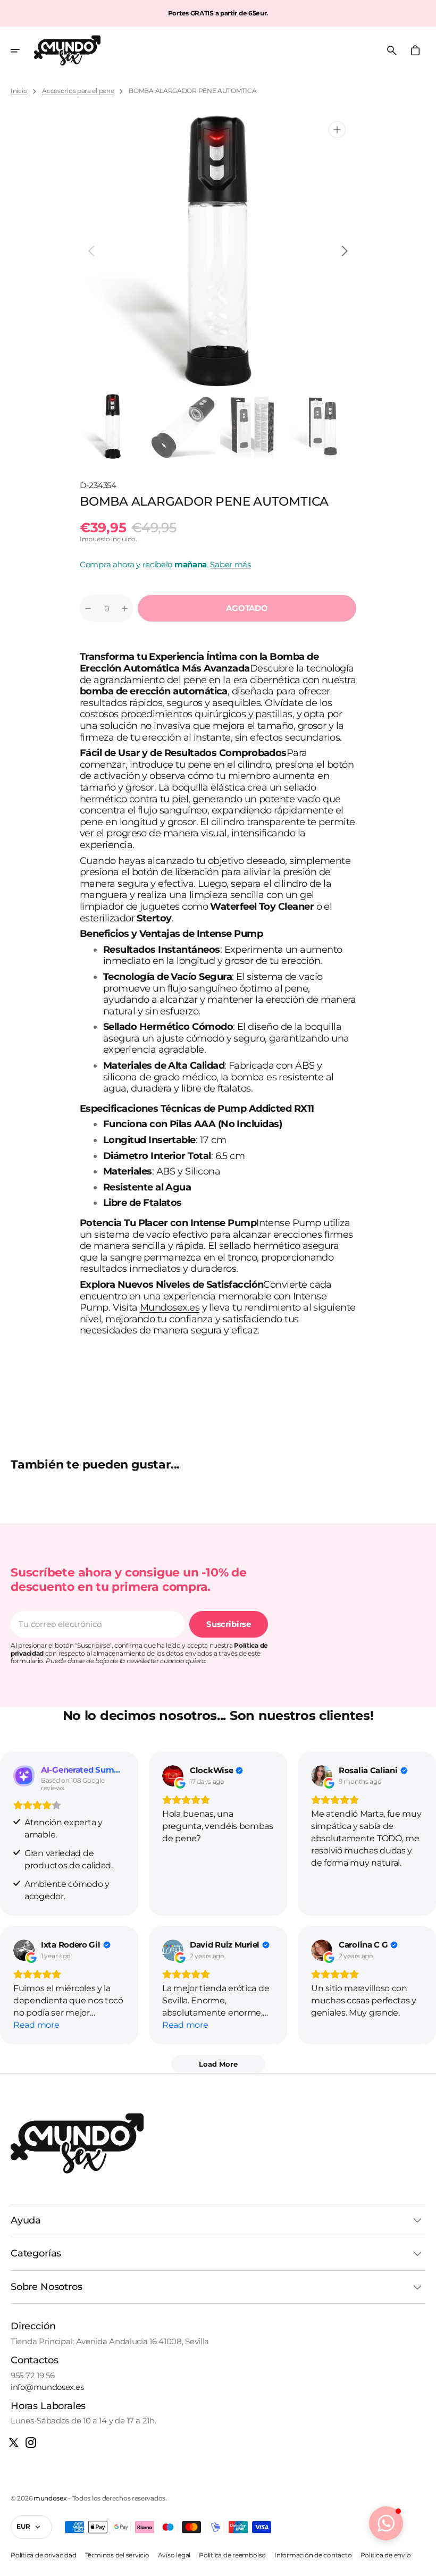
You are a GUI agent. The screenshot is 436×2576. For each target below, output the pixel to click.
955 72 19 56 (32, 2376)
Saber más (230, 564)
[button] (22, 51)
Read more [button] (36, 2025)
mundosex (50, 2498)
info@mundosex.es (47, 2387)
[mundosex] (67, 51)
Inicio (19, 91)
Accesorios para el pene (78, 91)
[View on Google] (173, 1776)
